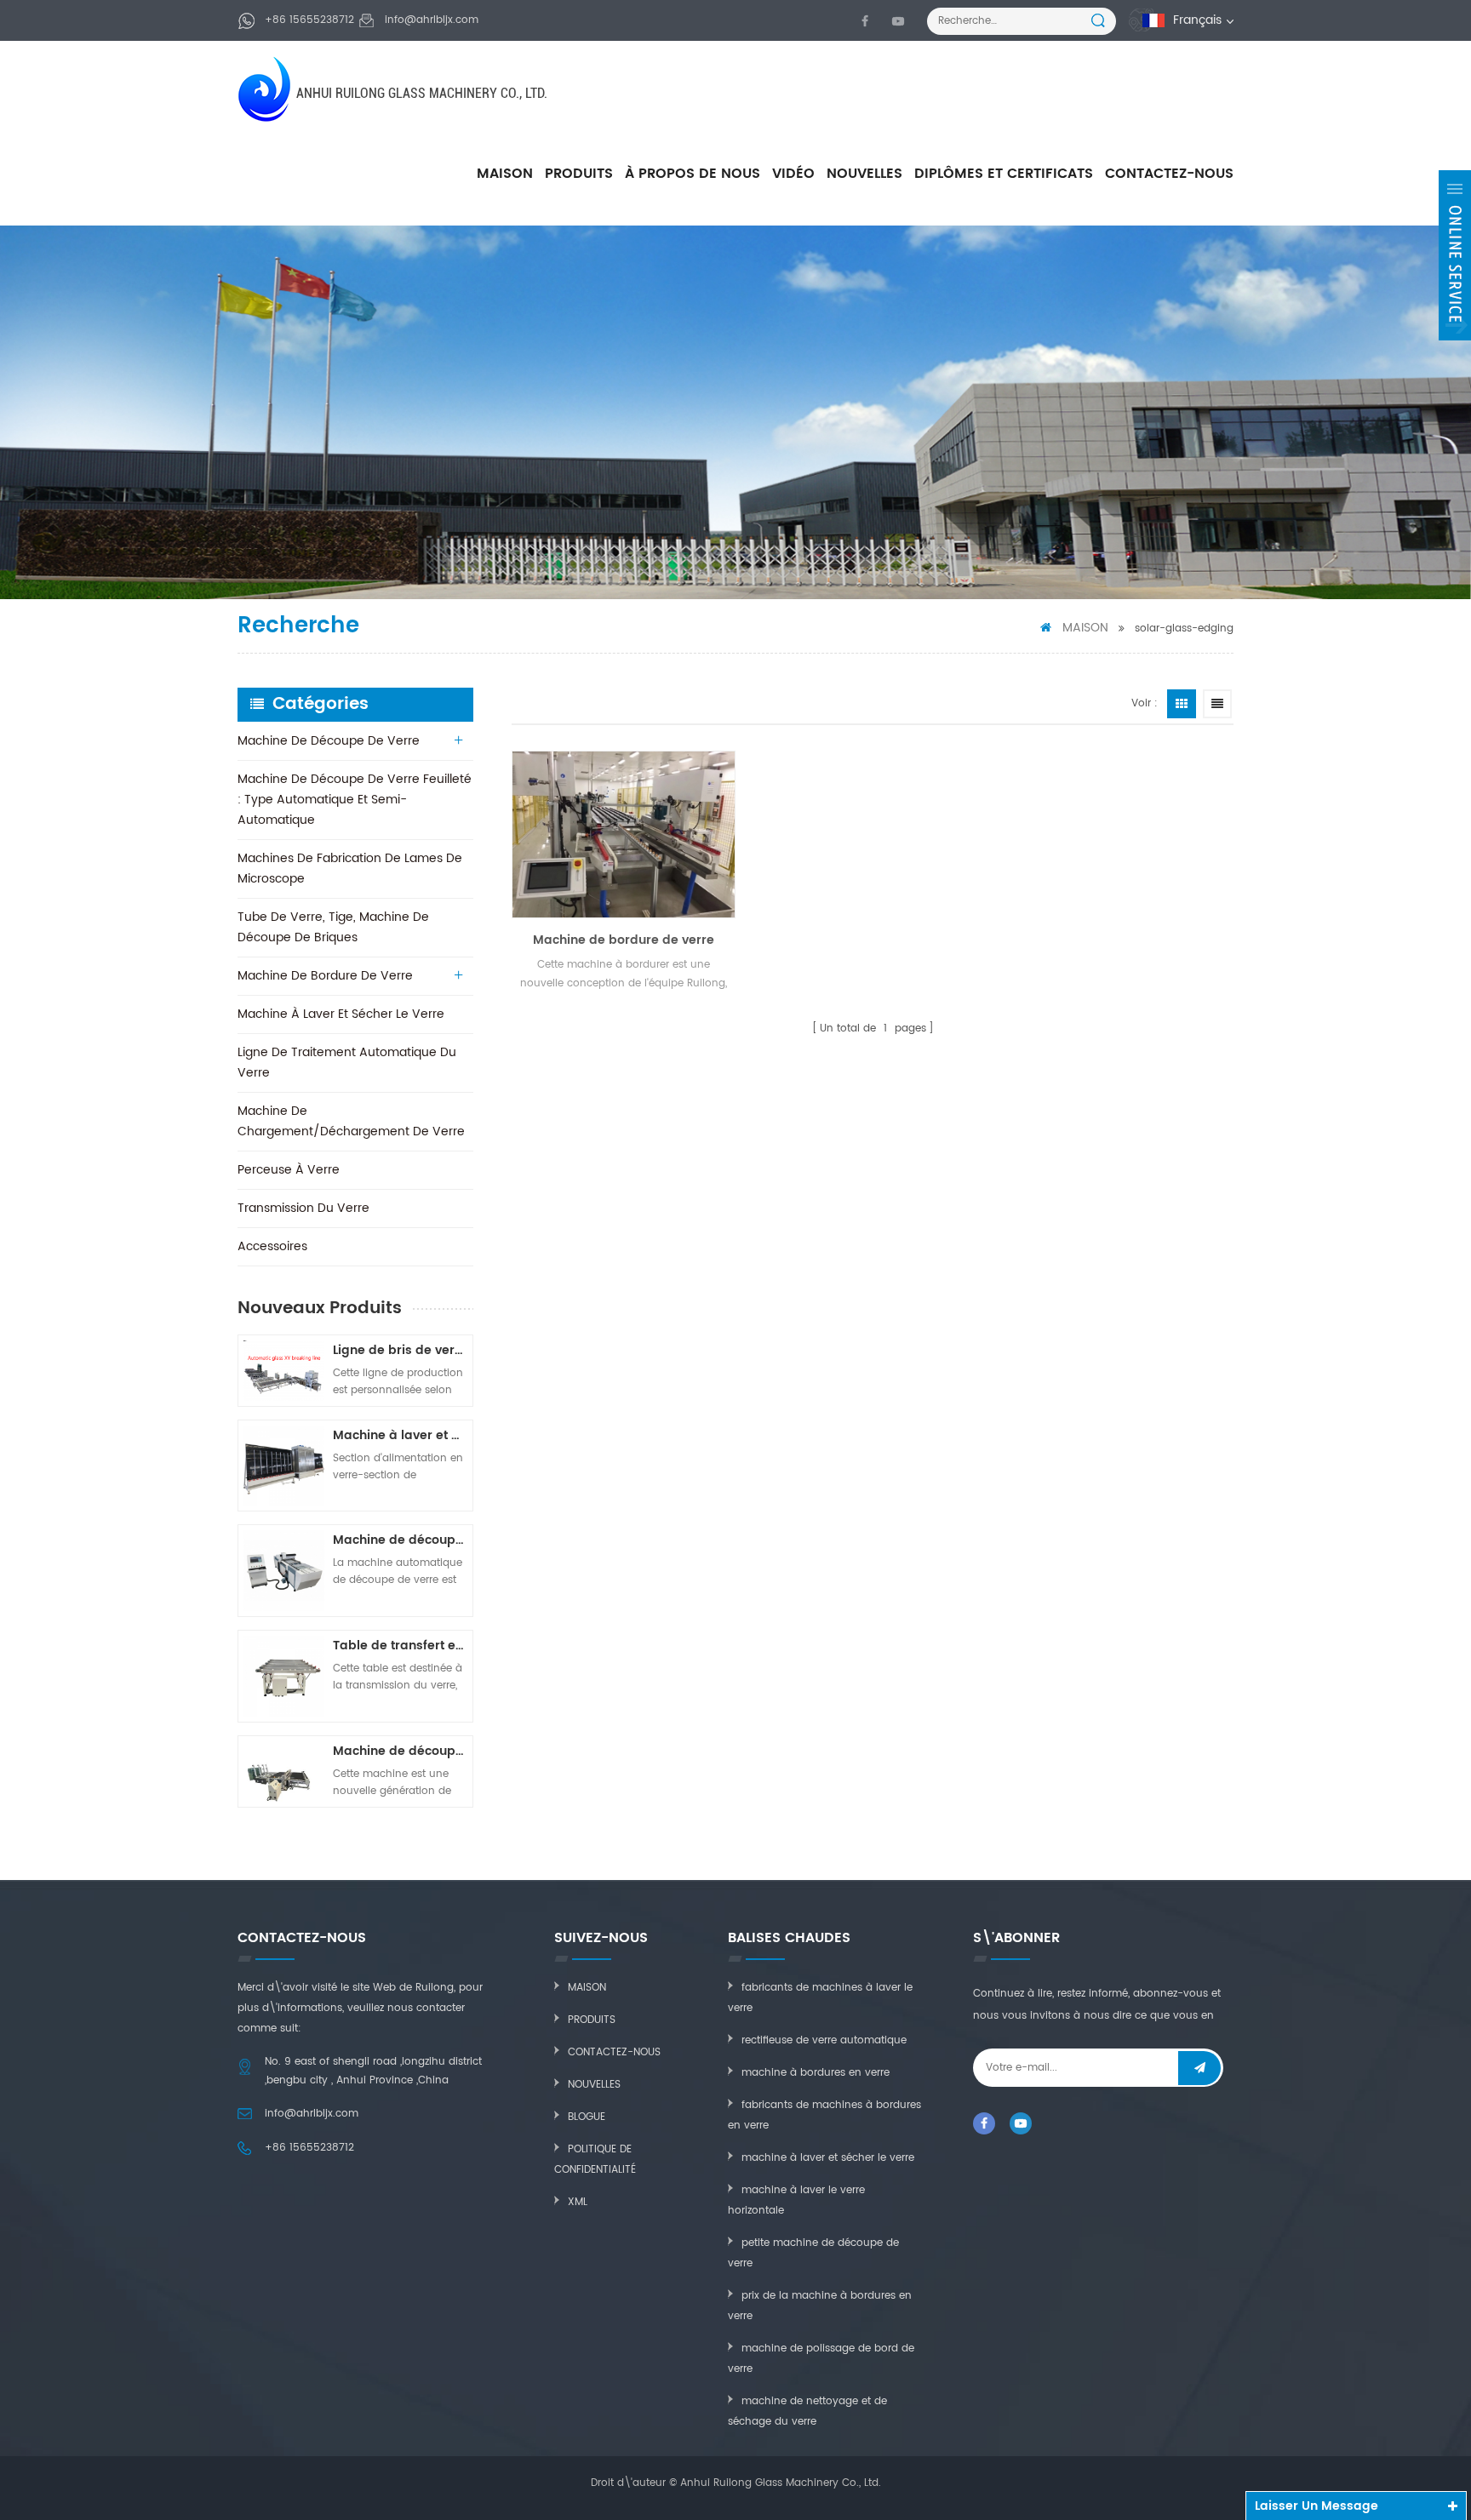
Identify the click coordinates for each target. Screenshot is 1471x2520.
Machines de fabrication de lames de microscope (350, 869)
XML (578, 2202)
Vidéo (793, 174)
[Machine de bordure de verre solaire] (624, 834)
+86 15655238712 (309, 20)
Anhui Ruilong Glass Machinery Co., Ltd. (422, 93)
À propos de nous (693, 174)
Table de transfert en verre (400, 1646)
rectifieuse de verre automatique (824, 2040)
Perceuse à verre (289, 1170)
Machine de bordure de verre (325, 976)
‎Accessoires (272, 1246)
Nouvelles (864, 174)
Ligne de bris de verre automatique (400, 1350)
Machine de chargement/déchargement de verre (351, 1121)
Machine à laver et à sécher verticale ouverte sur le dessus (400, 1435)
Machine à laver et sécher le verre (341, 1014)
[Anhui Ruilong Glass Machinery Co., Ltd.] (266, 89)
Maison (505, 174)
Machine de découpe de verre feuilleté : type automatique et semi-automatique (355, 800)
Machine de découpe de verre (329, 741)
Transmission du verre (303, 1208)
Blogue (587, 2117)
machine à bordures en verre (816, 2073)
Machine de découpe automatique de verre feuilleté (400, 1751)
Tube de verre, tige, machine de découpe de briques (333, 927)
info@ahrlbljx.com (432, 20)
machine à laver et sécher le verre (828, 2158)
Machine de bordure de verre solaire (624, 940)
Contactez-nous (1169, 174)
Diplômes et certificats (1004, 174)
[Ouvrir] (1455, 255)
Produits (579, 174)
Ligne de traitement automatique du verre (347, 1063)
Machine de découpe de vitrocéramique (400, 1540)
